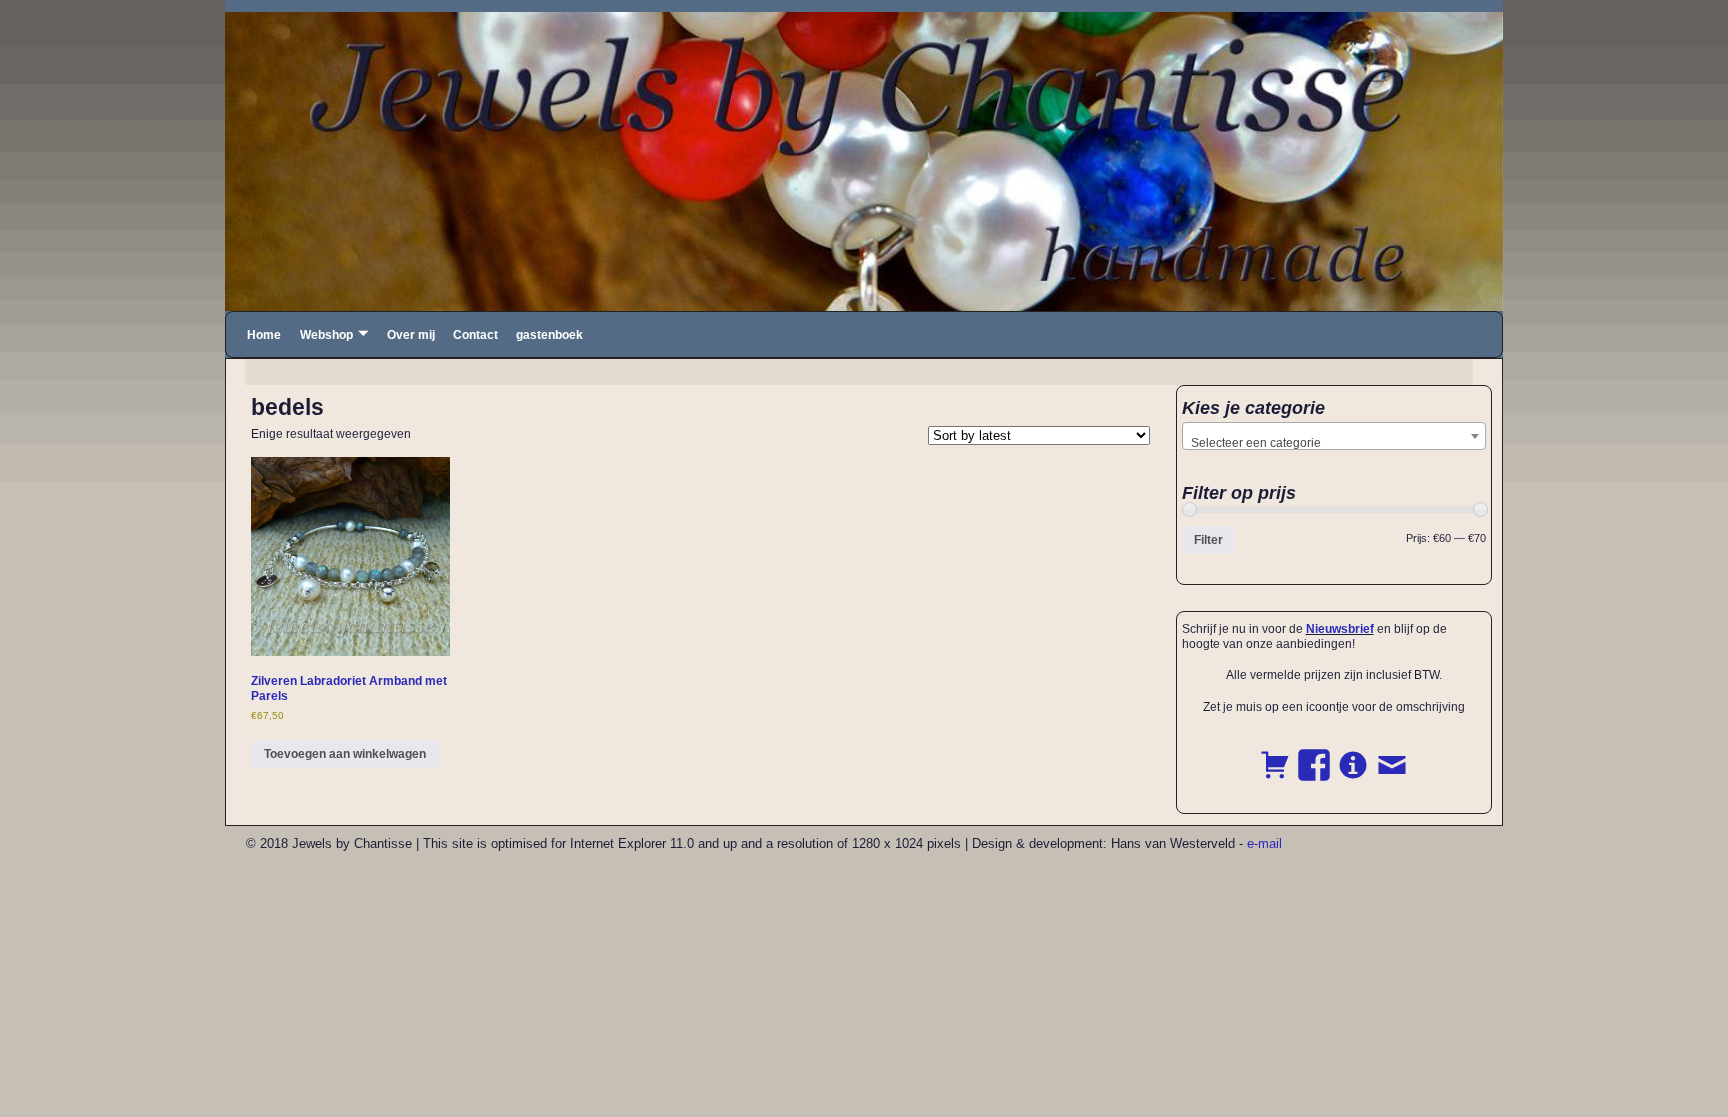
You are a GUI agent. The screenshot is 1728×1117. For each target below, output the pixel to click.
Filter (1208, 540)
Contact (475, 335)
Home (264, 335)
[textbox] (1334, 443)
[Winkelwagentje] (1275, 754)
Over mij (411, 335)
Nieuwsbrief (1340, 629)
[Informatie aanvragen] (1353, 754)
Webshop (326, 335)
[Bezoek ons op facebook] (1314, 754)
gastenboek (549, 335)
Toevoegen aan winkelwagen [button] (345, 754)
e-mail (1264, 843)
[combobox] (1334, 436)
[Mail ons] (1392, 754)
